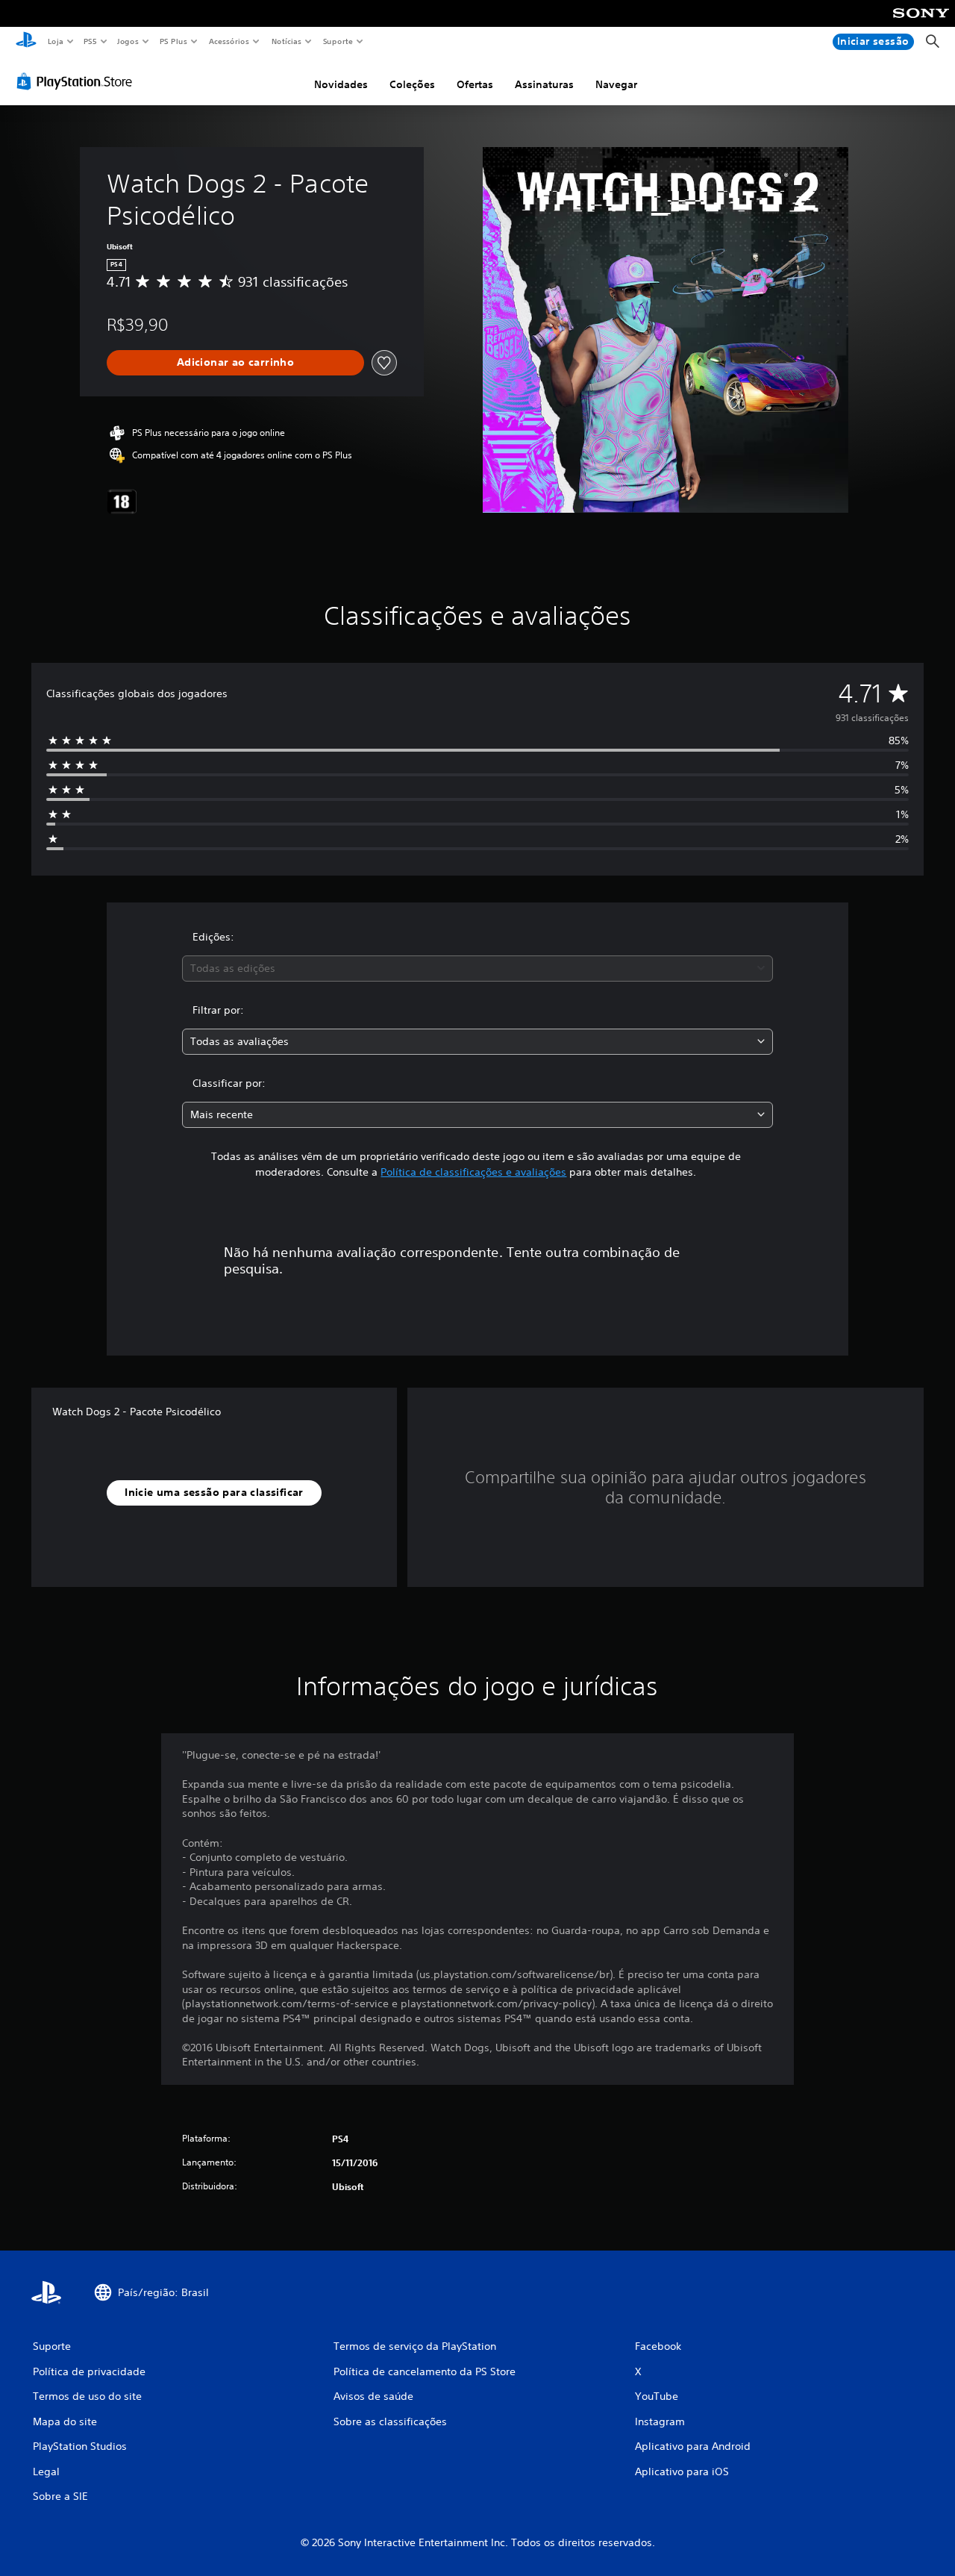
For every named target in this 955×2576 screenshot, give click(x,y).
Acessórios (229, 41)
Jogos (128, 41)
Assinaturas (544, 84)
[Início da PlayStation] (26, 42)
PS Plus (174, 41)
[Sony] (921, 23)
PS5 (91, 41)
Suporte (338, 41)
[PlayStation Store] (78, 81)
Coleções (412, 84)
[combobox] (478, 969)
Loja (55, 41)
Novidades (341, 84)
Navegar (616, 84)
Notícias (287, 41)
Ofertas (475, 84)
